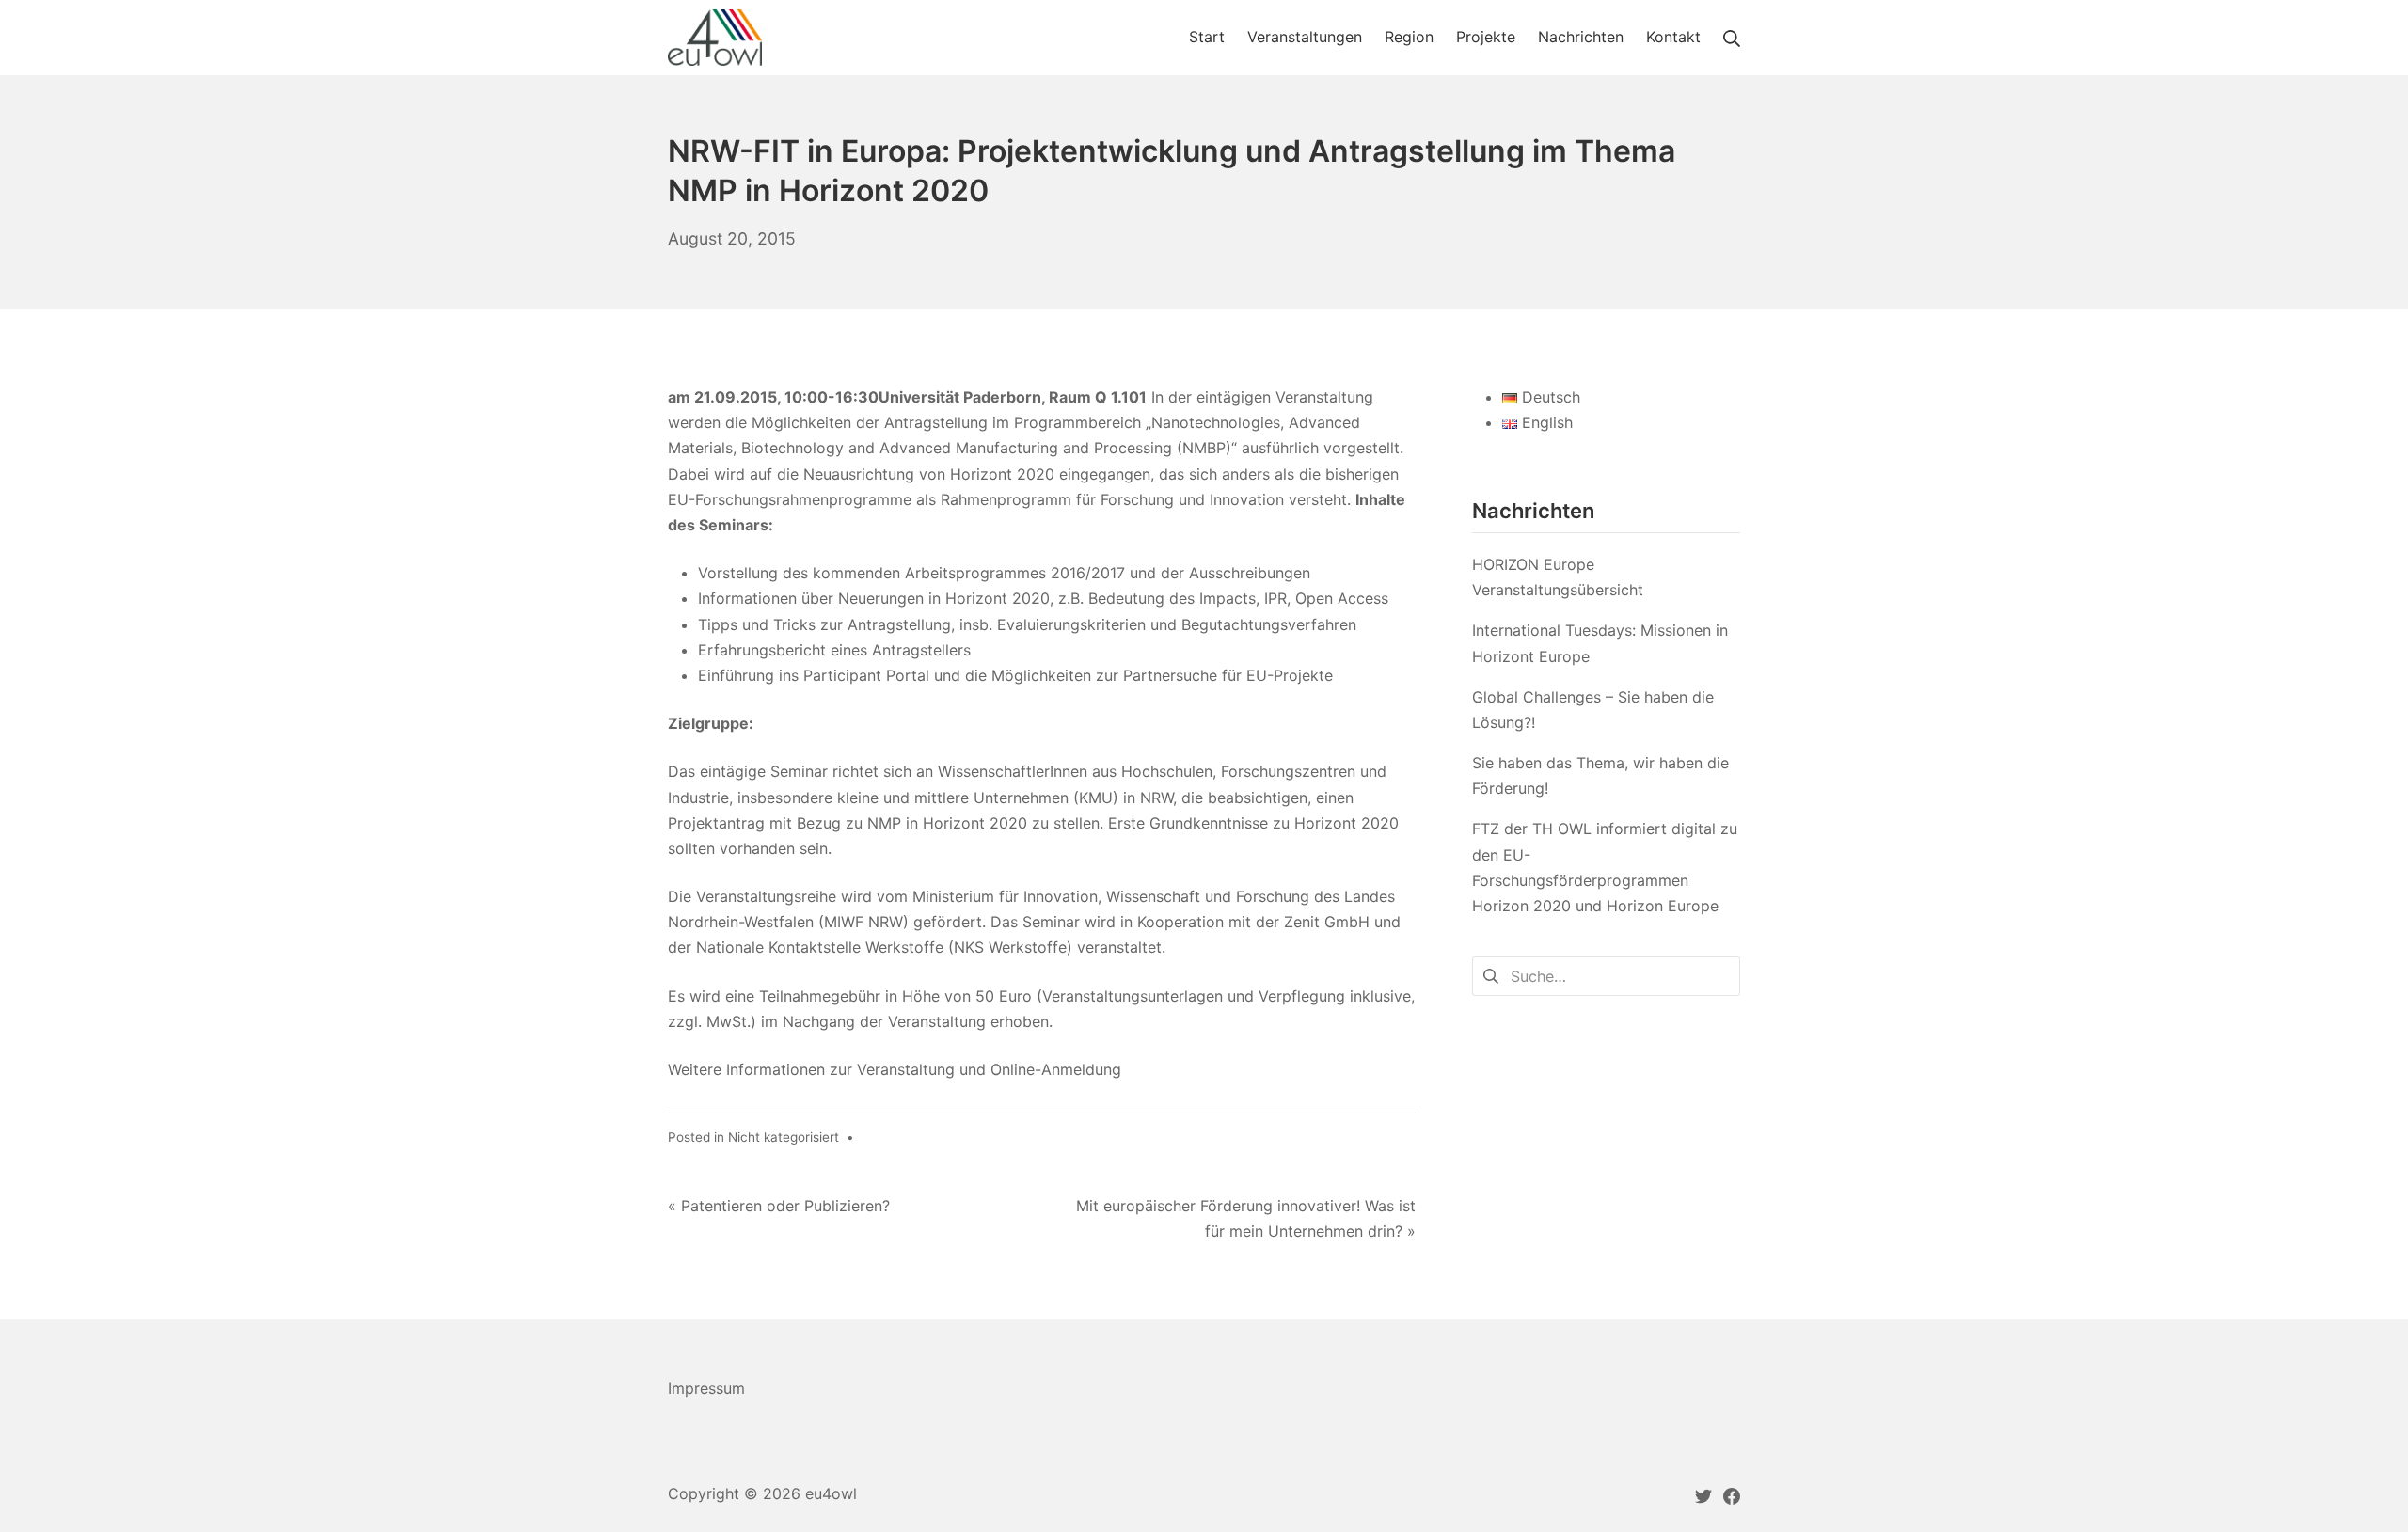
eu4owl (831, 1493)
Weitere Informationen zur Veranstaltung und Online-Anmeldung (897, 1069)
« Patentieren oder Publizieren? (779, 1206)
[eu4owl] (715, 38)
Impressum (706, 1388)
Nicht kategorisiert (784, 1137)
